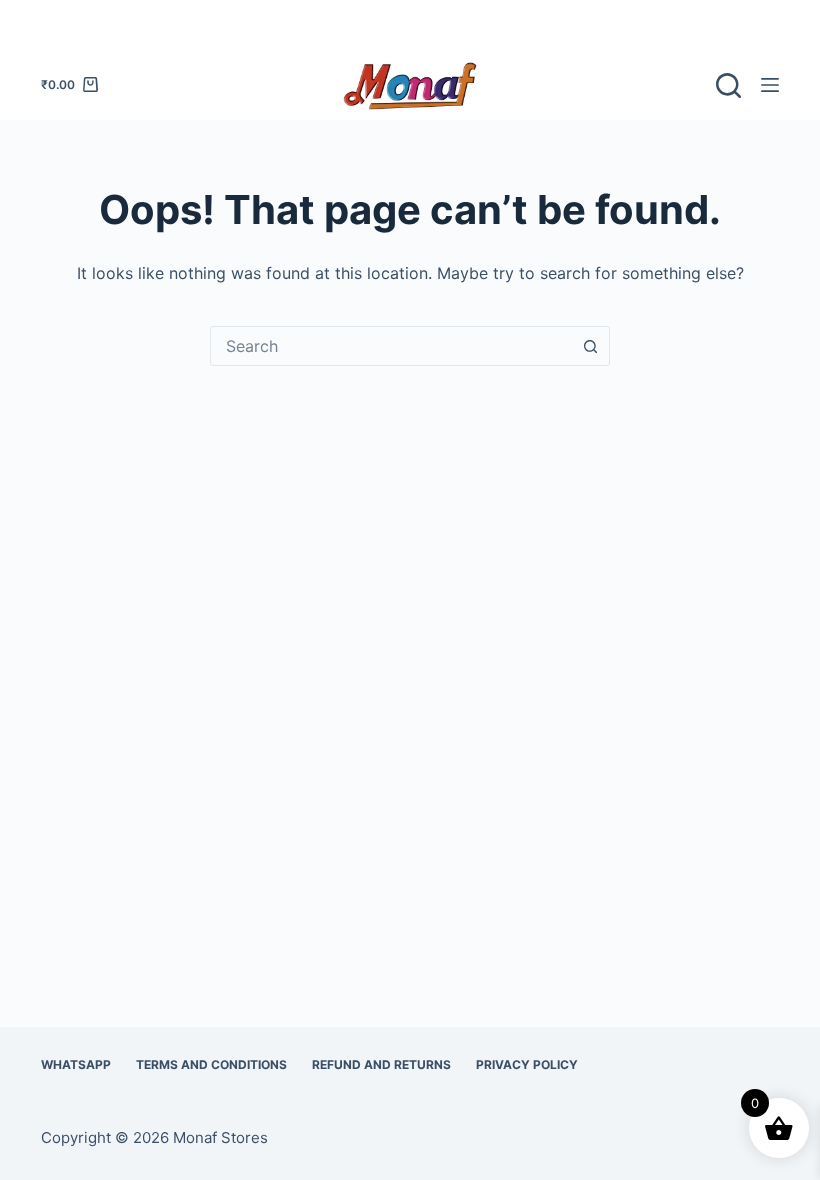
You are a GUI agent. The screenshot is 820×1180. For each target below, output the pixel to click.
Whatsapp (76, 1064)
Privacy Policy (527, 1064)
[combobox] (391, 346)
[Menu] (770, 85)
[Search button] (590, 346)
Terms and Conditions (211, 1064)
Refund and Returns (381, 1064)
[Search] (728, 85)
